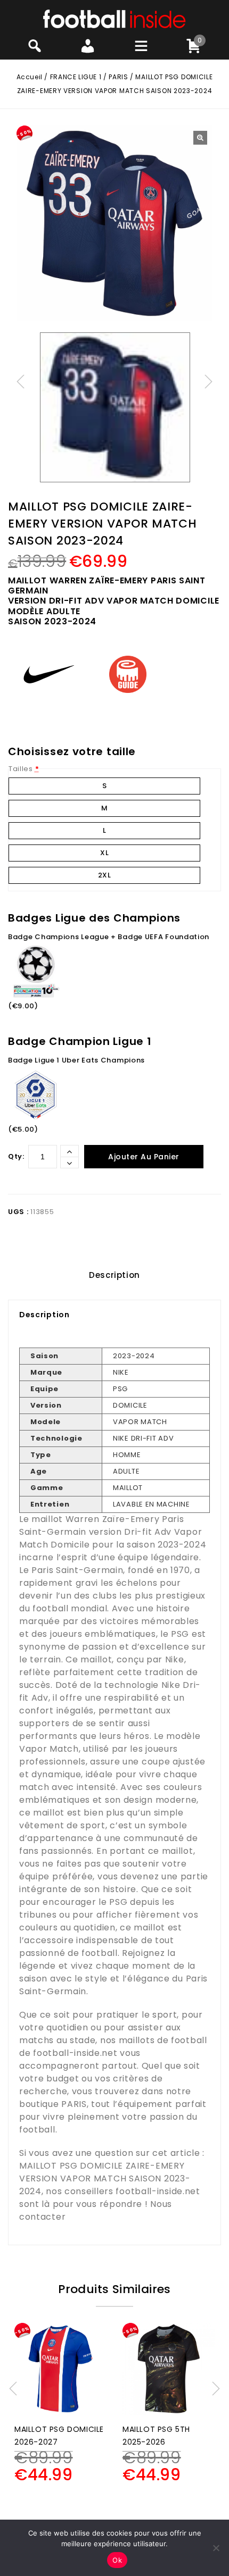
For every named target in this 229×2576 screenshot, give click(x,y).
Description (114, 1275)
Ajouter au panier (144, 1157)
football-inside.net (75, 2053)
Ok (117, 2560)
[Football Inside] (114, 18)
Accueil (30, 77)
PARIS (118, 77)
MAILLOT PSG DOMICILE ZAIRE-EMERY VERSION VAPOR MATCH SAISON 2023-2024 (105, 2178)
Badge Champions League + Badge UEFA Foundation (109, 937)
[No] (216, 2548)
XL (104, 853)
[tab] (114, 1275)
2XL (105, 875)
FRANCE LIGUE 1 (76, 77)
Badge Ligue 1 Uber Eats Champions (76, 1060)
